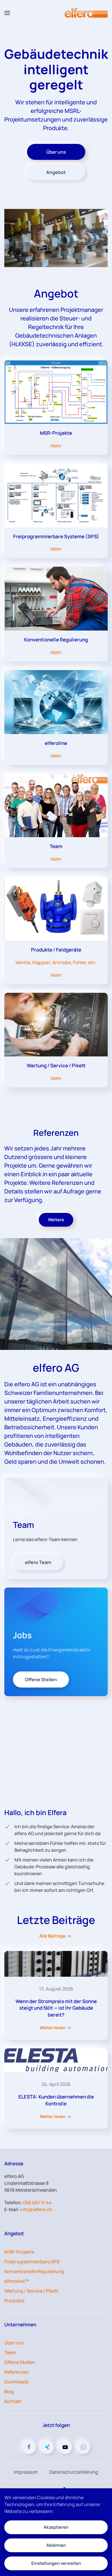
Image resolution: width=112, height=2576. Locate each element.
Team (10, 2352)
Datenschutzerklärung (74, 2472)
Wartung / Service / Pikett (31, 2291)
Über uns (56, 152)
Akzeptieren (56, 2527)
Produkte (14, 2301)
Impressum (26, 2472)
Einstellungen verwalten (56, 2563)
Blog (9, 2391)
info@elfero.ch (36, 2209)
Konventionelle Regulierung (34, 2271)
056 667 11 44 (37, 2203)
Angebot (56, 172)
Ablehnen (56, 2545)
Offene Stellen (20, 2362)
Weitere (56, 1220)
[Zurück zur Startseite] (86, 13)
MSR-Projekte (19, 2252)
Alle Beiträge (52, 1936)
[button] (7, 13)
